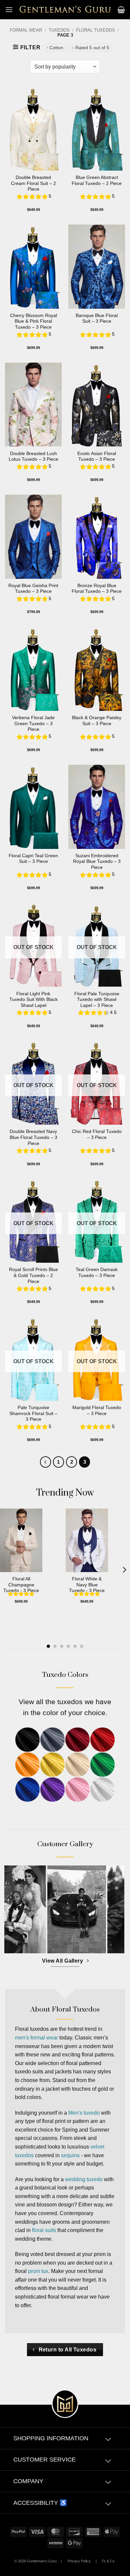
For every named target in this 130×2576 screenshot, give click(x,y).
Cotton (56, 48)
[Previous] (46, 1462)
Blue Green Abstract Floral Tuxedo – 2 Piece (97, 180)
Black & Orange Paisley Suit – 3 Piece (97, 721)
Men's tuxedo (84, 2113)
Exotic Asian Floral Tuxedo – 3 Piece (97, 457)
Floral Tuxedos (95, 30)
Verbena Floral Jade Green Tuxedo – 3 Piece (33, 724)
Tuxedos (59, 30)
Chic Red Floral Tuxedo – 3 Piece (97, 1134)
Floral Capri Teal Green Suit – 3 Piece (33, 859)
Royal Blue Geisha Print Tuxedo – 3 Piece (33, 589)
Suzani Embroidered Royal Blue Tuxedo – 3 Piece (97, 862)
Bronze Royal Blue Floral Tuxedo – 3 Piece (97, 589)
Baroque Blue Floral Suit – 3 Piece (97, 319)
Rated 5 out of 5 (92, 48)
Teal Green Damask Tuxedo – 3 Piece (97, 1273)
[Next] (124, 1570)
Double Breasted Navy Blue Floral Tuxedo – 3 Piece (33, 1137)
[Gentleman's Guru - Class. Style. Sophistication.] (65, 10)
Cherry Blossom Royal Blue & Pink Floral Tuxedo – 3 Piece (33, 321)
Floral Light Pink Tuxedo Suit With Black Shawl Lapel (33, 1000)
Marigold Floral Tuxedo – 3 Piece (97, 1411)
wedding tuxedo (84, 2179)
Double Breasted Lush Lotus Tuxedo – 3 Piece (33, 457)
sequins (70, 2155)
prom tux (38, 2271)
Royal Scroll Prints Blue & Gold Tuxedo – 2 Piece (33, 1275)
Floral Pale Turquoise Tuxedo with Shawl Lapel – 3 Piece (97, 1000)
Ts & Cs (108, 2561)
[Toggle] (108, 2440)
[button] (9, 9)
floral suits (44, 2230)
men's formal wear (36, 2038)
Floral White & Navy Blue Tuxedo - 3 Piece (87, 1585)
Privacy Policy (79, 2561)
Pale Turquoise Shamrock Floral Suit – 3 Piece (33, 1413)
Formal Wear (26, 30)
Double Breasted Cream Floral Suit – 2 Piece (33, 183)
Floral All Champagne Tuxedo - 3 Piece (21, 1585)
